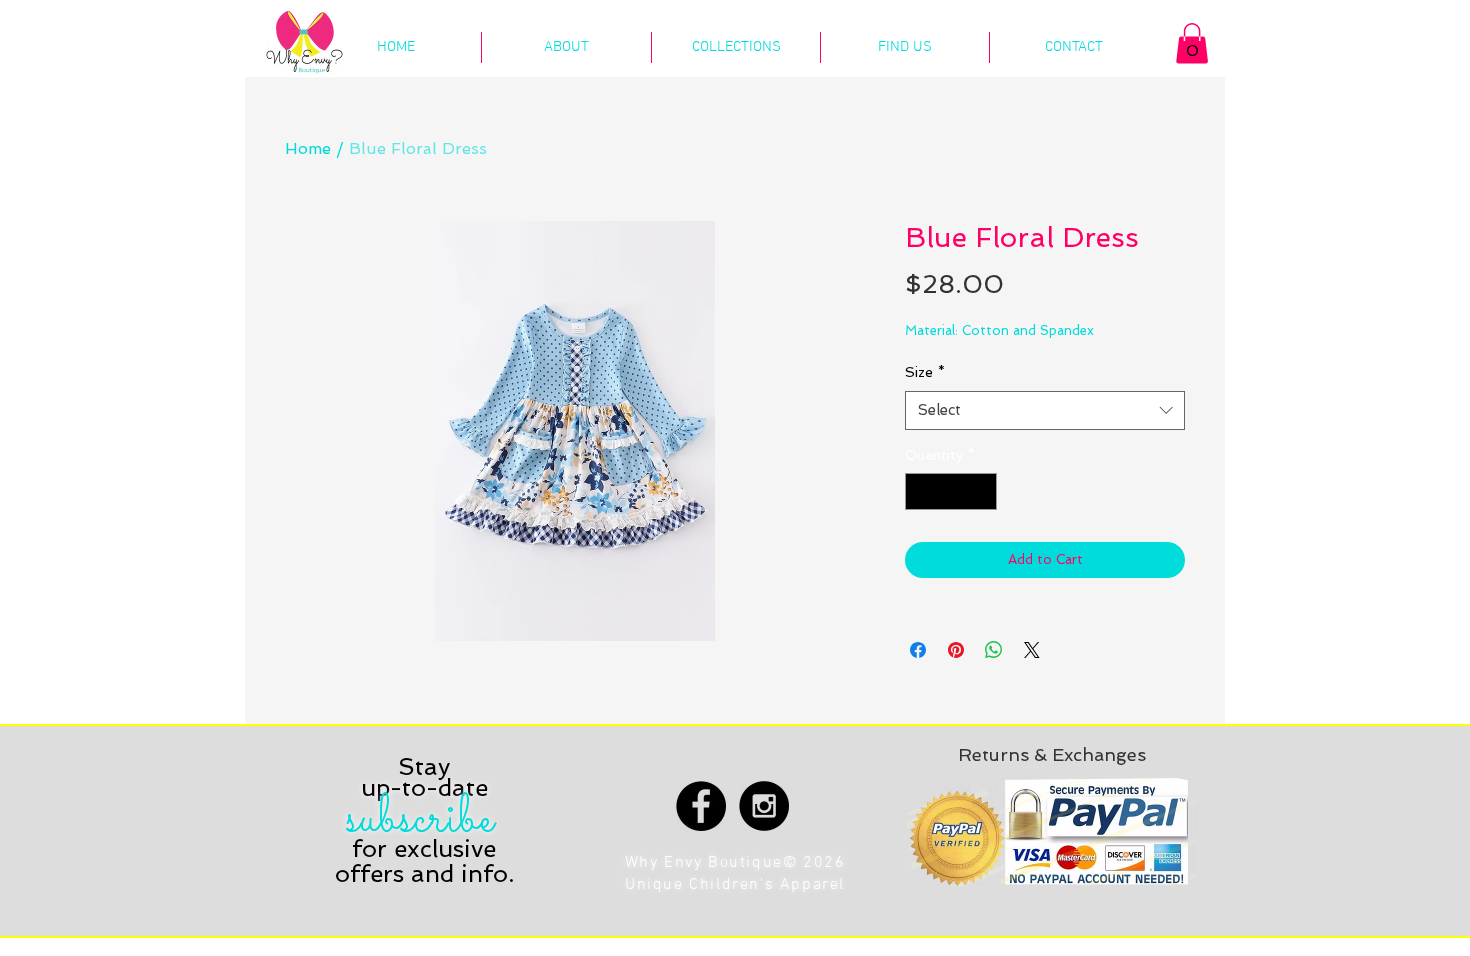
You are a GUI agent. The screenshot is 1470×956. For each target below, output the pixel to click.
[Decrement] (920, 491)
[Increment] (981, 491)
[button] (1192, 43)
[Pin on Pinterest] (956, 650)
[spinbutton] (951, 491)
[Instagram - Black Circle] (764, 806)
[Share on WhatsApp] (994, 650)
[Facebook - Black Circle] (701, 806)
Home (308, 148)
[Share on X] (1032, 650)
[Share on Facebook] (918, 650)
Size (925, 372)
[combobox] (1045, 410)
